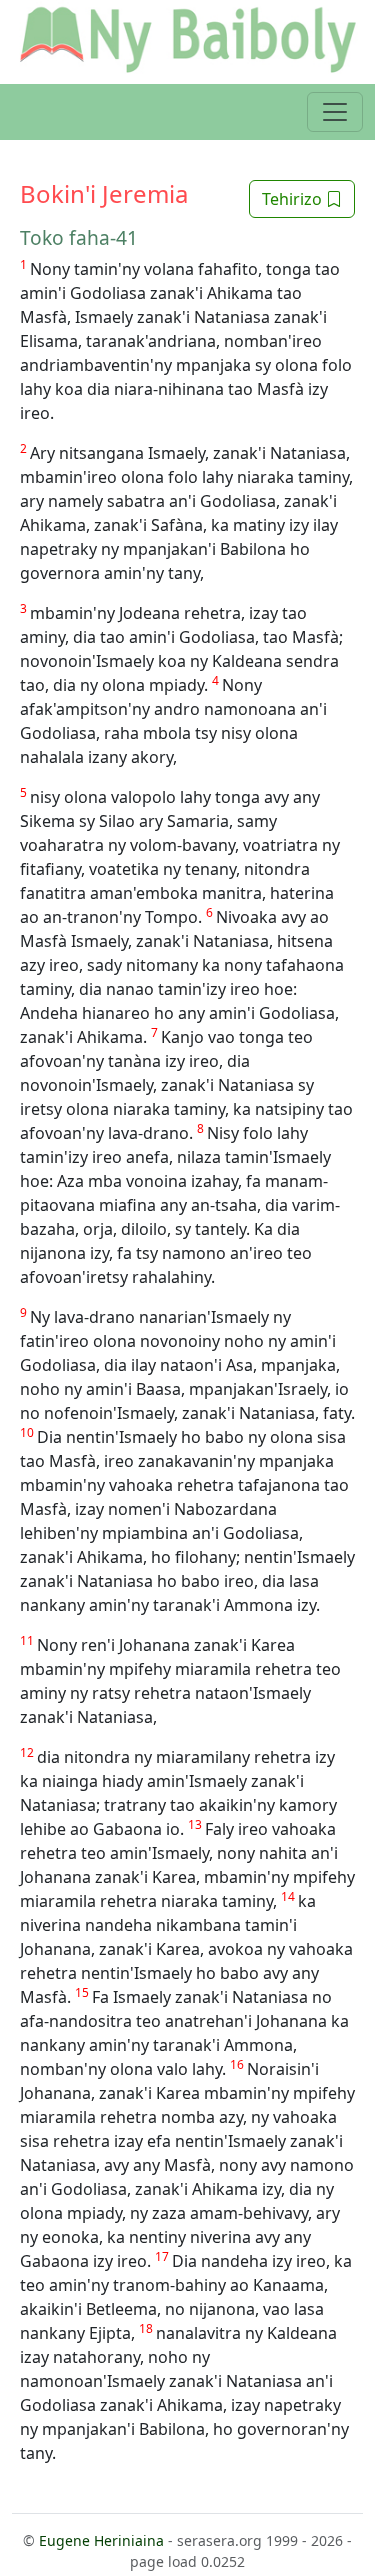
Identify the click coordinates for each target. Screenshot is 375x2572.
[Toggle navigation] (335, 112)
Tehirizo (294, 199)
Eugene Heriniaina (101, 2540)
